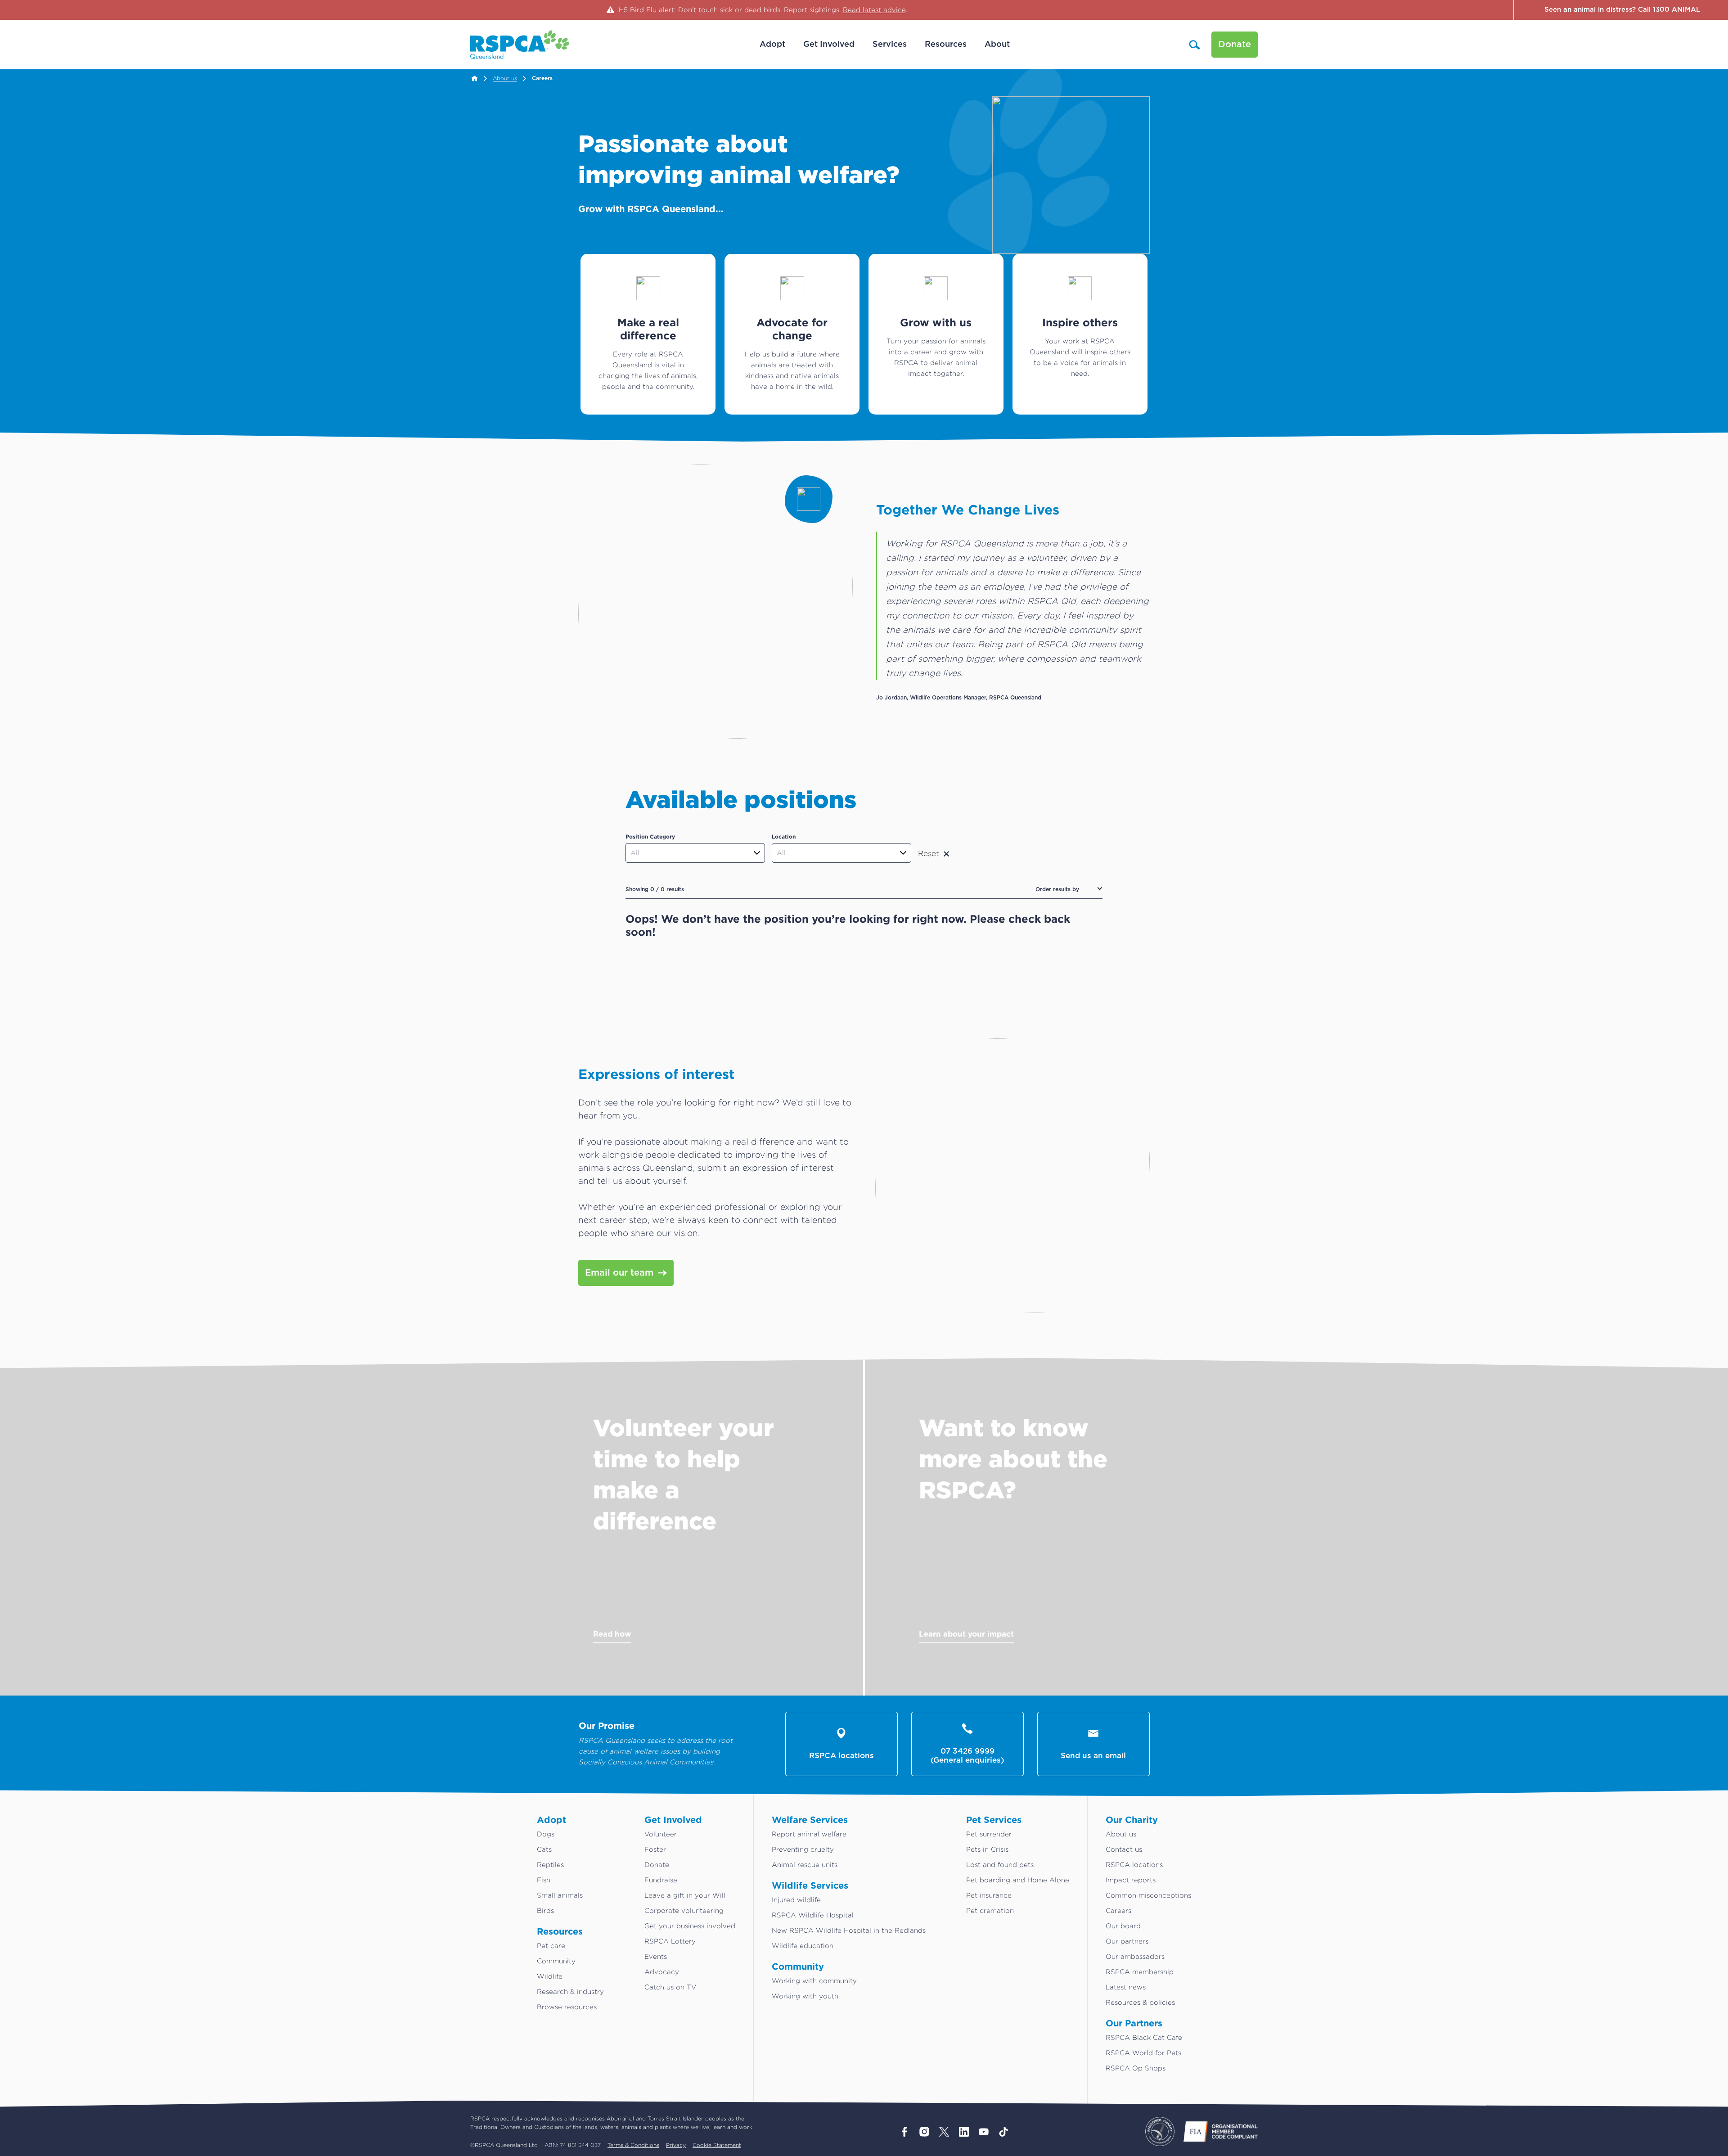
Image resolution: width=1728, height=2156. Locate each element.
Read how (612, 1634)
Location (784, 837)
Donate (1235, 45)
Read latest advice (874, 10)
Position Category (650, 837)
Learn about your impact (966, 1634)
